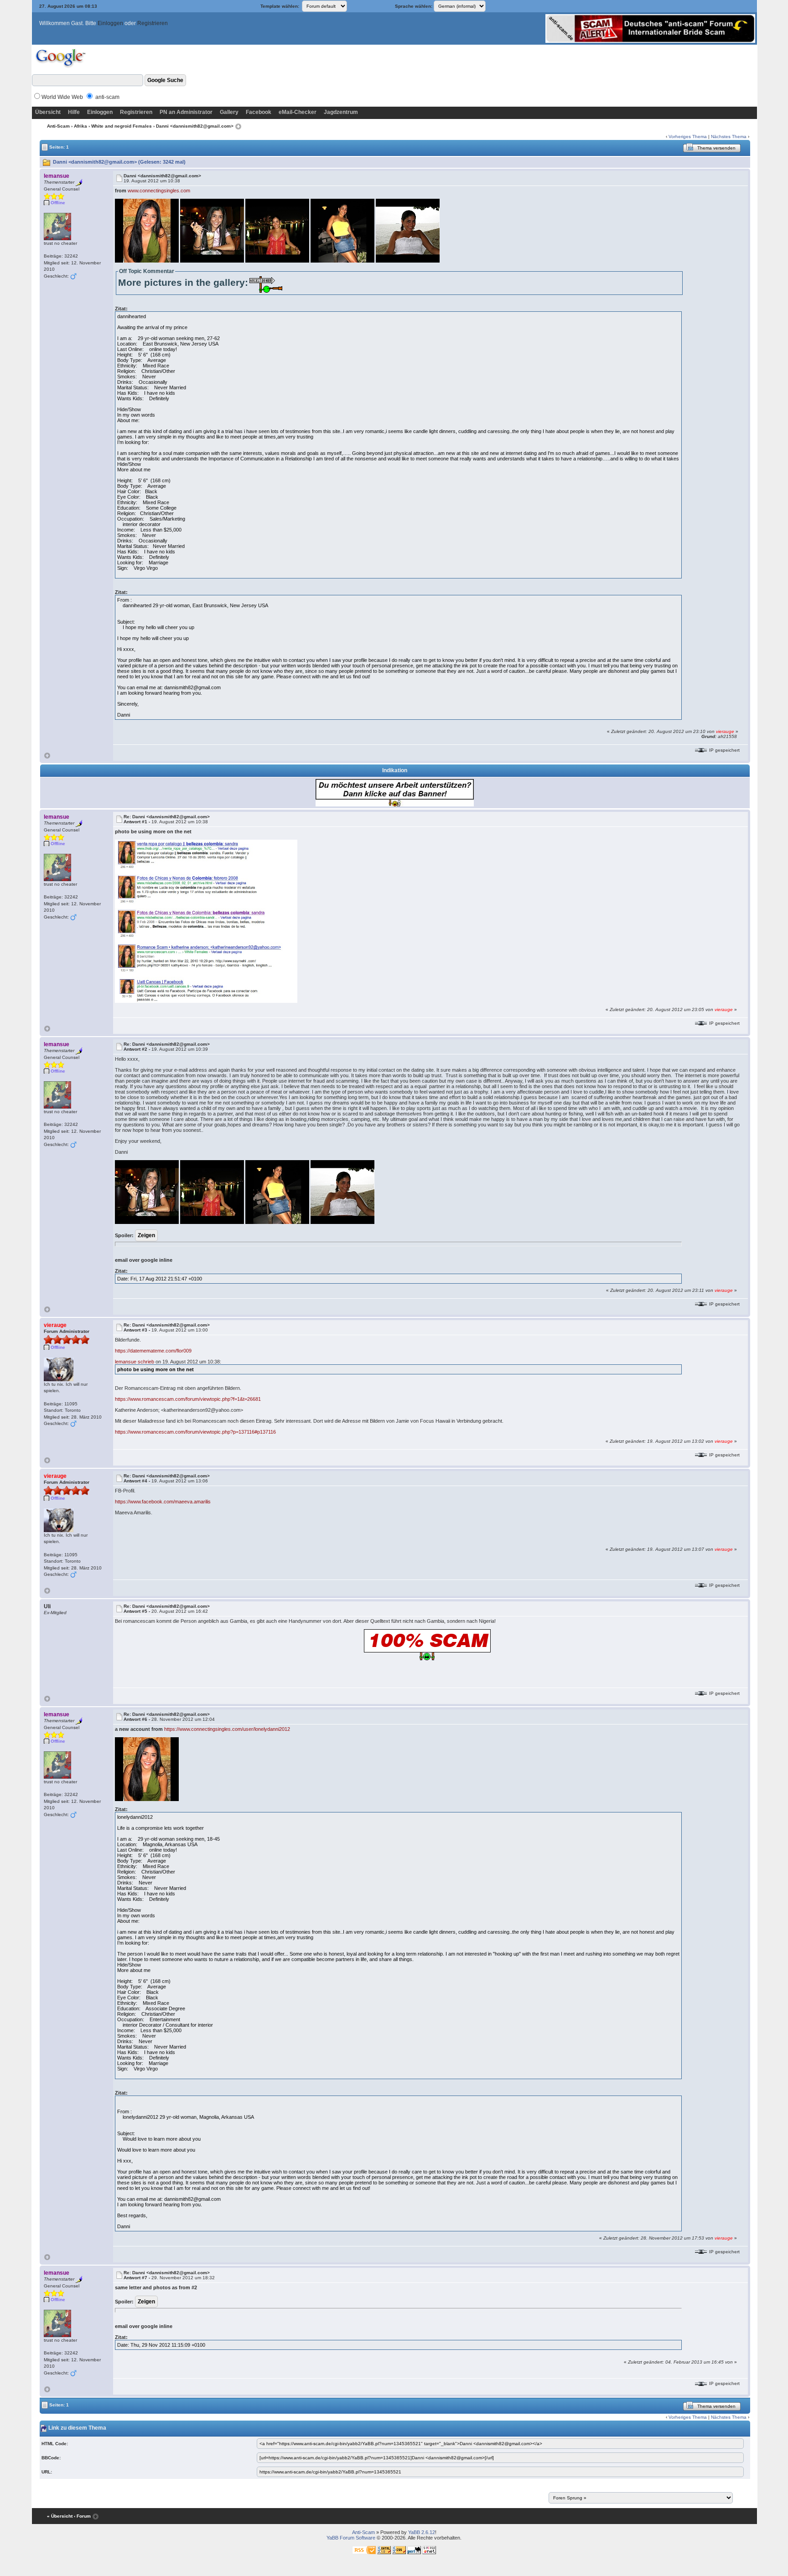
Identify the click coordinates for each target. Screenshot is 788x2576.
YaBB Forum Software (351, 2538)
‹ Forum (82, 2516)
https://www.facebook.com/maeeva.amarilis (163, 1502)
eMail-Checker (298, 112)
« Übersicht (60, 2516)
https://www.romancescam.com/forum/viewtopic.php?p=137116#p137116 (195, 1432)
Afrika (80, 126)
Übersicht (48, 112)
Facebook (259, 112)
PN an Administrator (186, 112)
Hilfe (74, 112)
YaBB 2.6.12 (422, 2532)
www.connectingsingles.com (159, 191)
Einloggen (110, 23)
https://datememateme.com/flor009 (153, 1351)
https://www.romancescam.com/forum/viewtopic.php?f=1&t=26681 (188, 1399)
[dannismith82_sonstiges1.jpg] (206, 921)
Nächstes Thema (729, 137)
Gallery (229, 112)
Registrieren (153, 23)
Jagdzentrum (341, 112)
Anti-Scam (58, 126)
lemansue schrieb (135, 1362)
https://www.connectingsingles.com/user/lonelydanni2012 (227, 1729)
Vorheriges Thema (688, 137)
